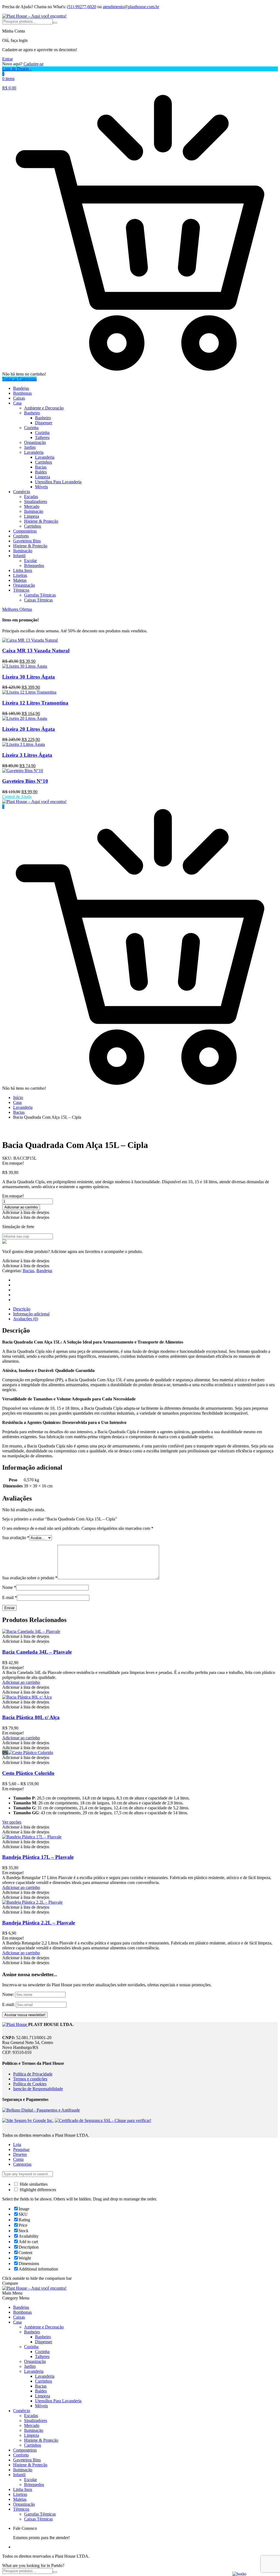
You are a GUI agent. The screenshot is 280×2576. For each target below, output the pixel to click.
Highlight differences (37, 2190)
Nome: (8, 1994)
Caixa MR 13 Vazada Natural (36, 651)
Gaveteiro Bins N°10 (25, 781)
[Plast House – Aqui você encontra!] (34, 16)
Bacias (41, 467)
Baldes (41, 472)
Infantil (19, 556)
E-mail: (9, 2004)
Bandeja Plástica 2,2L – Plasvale (39, 1923)
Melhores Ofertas (17, 609)
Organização (35, 442)
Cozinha (31, 428)
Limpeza (43, 477)
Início (18, 1097)
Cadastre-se (33, 64)
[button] (26, 1212)
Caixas (19, 398)
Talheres (42, 437)
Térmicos (21, 590)
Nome (9, 1587)
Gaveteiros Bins (27, 541)
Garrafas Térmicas (40, 595)
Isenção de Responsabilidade (38, 2089)
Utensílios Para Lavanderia (58, 482)
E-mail (10, 1597)
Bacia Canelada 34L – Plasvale (37, 1652)
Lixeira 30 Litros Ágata (29, 677)
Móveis (41, 487)
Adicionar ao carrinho (21, 1207)
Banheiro (32, 413)
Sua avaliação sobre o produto (30, 1578)
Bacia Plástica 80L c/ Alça (31, 1717)
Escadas (31, 497)
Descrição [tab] (22, 1309)
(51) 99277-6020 (82, 7)
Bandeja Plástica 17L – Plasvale (38, 1857)
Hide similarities (33, 2184)
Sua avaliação (16, 1538)
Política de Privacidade (33, 2074)
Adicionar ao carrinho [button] (21, 1682)
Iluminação (34, 511)
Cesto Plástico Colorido (28, 1773)
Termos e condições (30, 2079)
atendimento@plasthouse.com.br (131, 7)
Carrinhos (43, 462)
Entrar (8, 59)
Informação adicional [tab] (31, 1314)
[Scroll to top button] (271, 2551)
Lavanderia (34, 452)
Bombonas (22, 393)
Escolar (30, 561)
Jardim (30, 447)
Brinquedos (34, 566)
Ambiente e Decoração (44, 408)
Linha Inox (23, 570)
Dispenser (44, 423)
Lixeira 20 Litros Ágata (29, 729)
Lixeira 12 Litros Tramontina (35, 703)
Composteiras (25, 531)
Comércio (22, 492)
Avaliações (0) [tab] (26, 1319)
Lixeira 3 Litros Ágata (27, 755)
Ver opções (12, 1822)
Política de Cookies (30, 2084)
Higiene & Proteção (41, 521)
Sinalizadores (36, 501)
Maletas (20, 580)
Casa (17, 403)
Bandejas (21, 388)
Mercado (32, 506)
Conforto (21, 536)
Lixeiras (20, 575)
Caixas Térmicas (38, 600)
